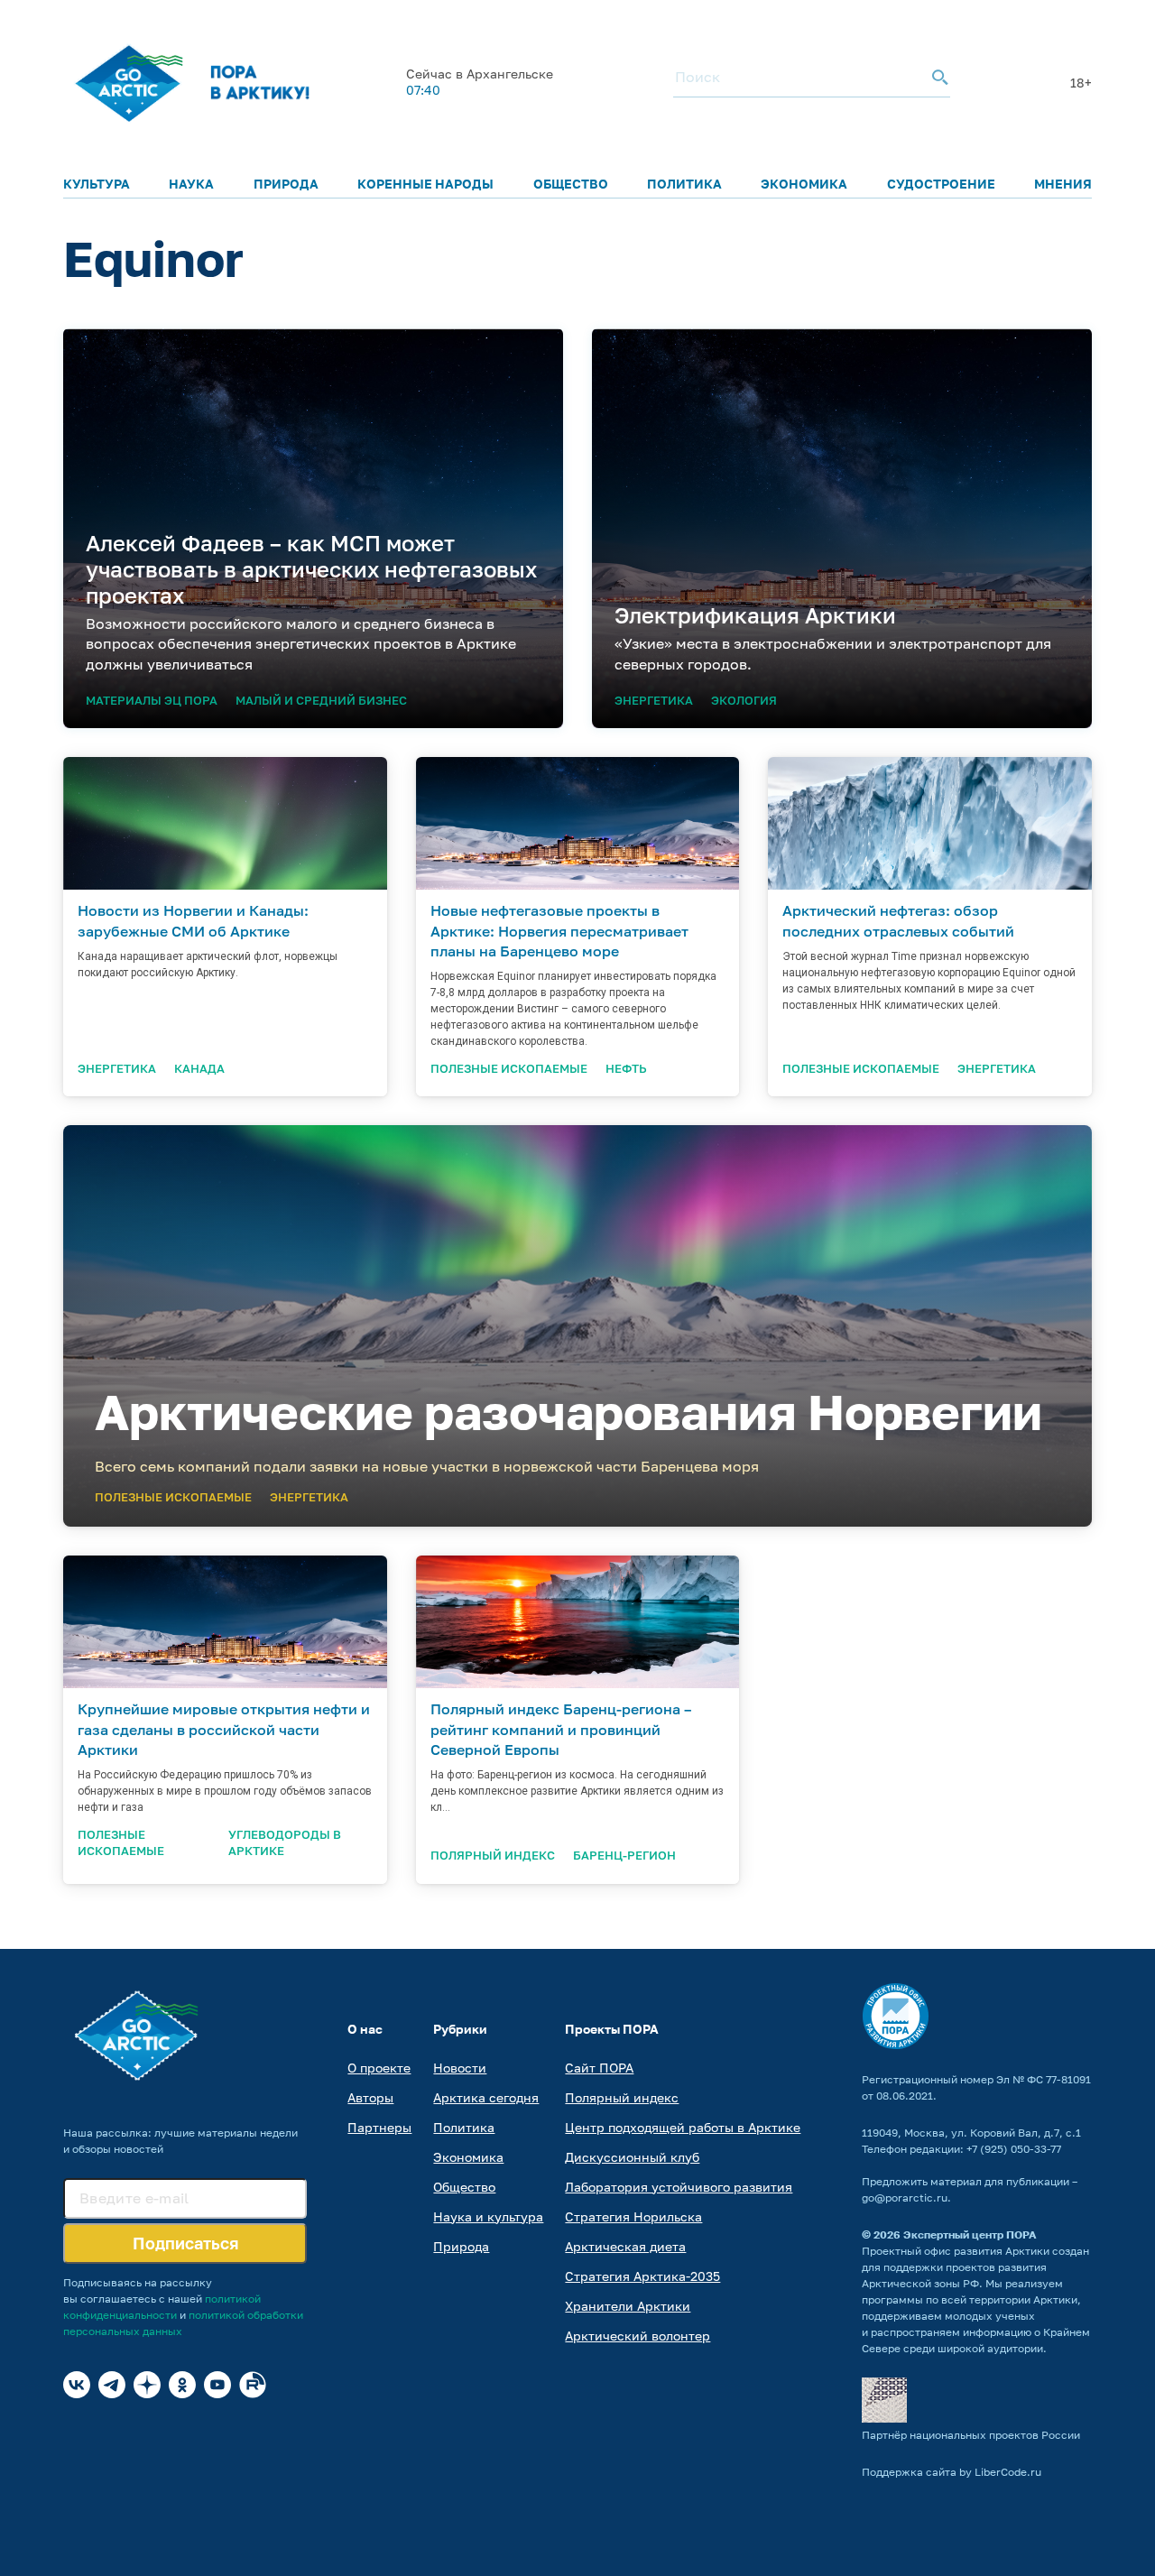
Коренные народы (425, 184)
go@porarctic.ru (905, 2197)
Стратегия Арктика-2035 (642, 2276)
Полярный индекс (622, 2097)
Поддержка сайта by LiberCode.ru (952, 2472)
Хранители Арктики (628, 2306)
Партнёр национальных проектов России (971, 2435)
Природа (286, 184)
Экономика (804, 184)
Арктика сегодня (486, 2097)
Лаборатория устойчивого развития (679, 2187)
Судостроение (941, 184)
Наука (191, 184)
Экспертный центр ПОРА (970, 2234)
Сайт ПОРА (599, 2068)
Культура (97, 184)
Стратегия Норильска (633, 2216)
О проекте (379, 2068)
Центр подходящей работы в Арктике (683, 2127)
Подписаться (185, 2243)
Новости (460, 2068)
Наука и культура (488, 2216)
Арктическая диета (625, 2246)
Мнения (1063, 184)
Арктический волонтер (638, 2336)
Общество (571, 184)
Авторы (370, 2097)
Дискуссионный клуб (632, 2157)
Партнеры (379, 2127)
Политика (684, 184)
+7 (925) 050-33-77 (1014, 2149)
